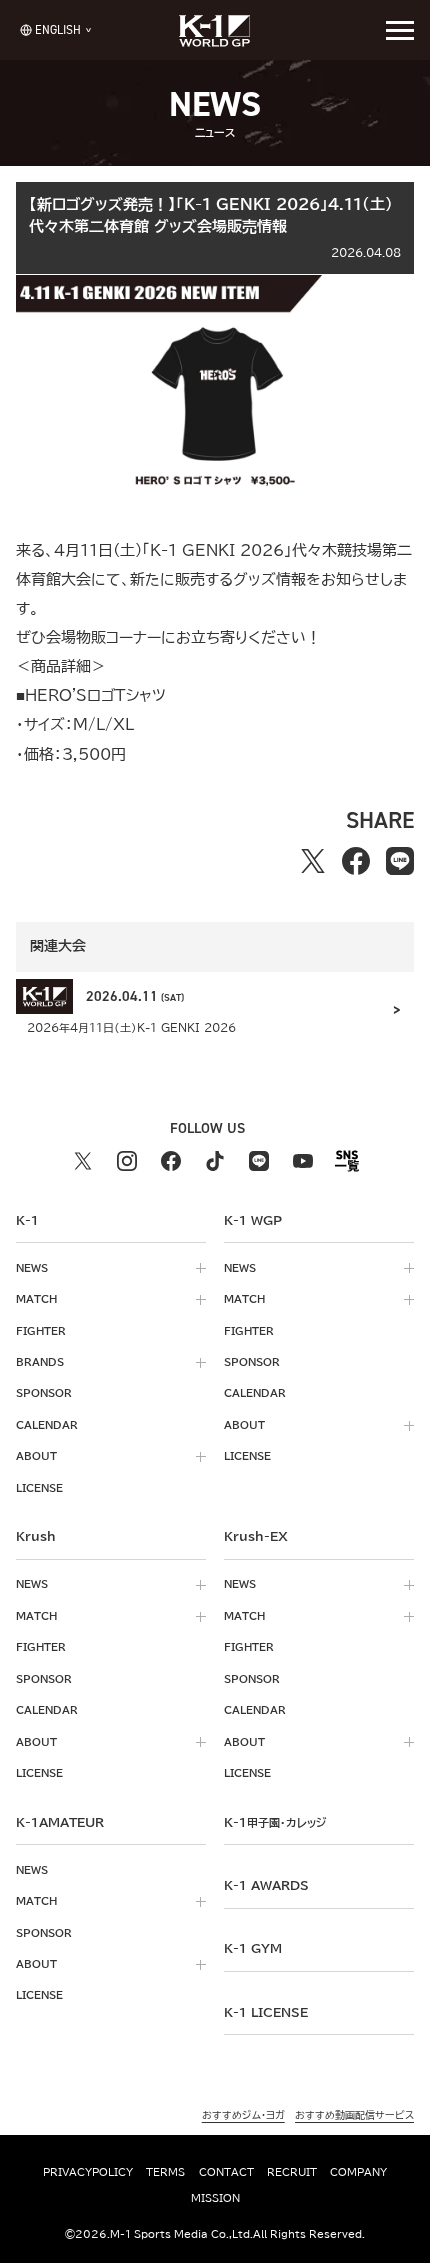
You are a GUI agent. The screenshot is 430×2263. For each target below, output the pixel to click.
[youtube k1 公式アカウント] (303, 1161)
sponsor (44, 1393)
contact (226, 2172)
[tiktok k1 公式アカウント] (215, 1161)
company (358, 2172)
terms (165, 2172)
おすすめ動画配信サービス (354, 2115)
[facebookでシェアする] (356, 861)
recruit (292, 2172)
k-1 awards (266, 1885)
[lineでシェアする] (400, 861)
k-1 (275, 1822)
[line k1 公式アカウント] (259, 1161)
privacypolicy (88, 2172)
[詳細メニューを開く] (400, 30)
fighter (41, 1331)
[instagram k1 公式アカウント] (127, 1161)
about (36, 1456)
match (36, 1299)
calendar (47, 1425)
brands (40, 1362)
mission (215, 2198)
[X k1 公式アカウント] (83, 1161)
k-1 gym (253, 1948)
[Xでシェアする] (313, 861)
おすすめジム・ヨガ (243, 2115)
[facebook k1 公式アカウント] (171, 1161)
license (39, 1488)
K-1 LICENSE (266, 2012)
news (32, 1268)
